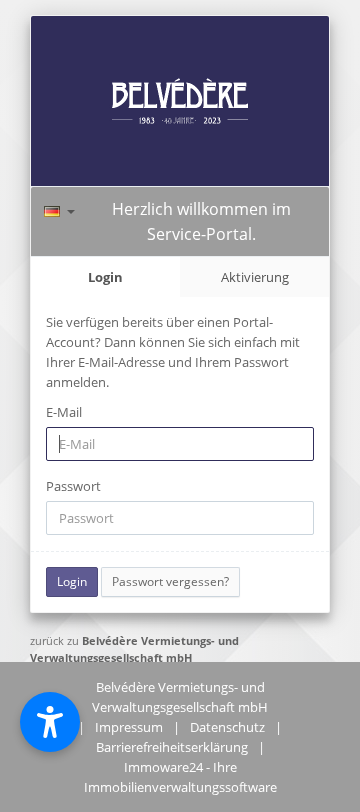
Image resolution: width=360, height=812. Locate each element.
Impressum (129, 727)
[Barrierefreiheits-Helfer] (50, 722)
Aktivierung (255, 277)
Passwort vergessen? (170, 581)
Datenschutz (227, 727)
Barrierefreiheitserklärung (172, 747)
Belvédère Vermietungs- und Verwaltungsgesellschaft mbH (134, 649)
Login (105, 277)
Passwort (73, 486)
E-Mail (64, 412)
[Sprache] (59, 208)
